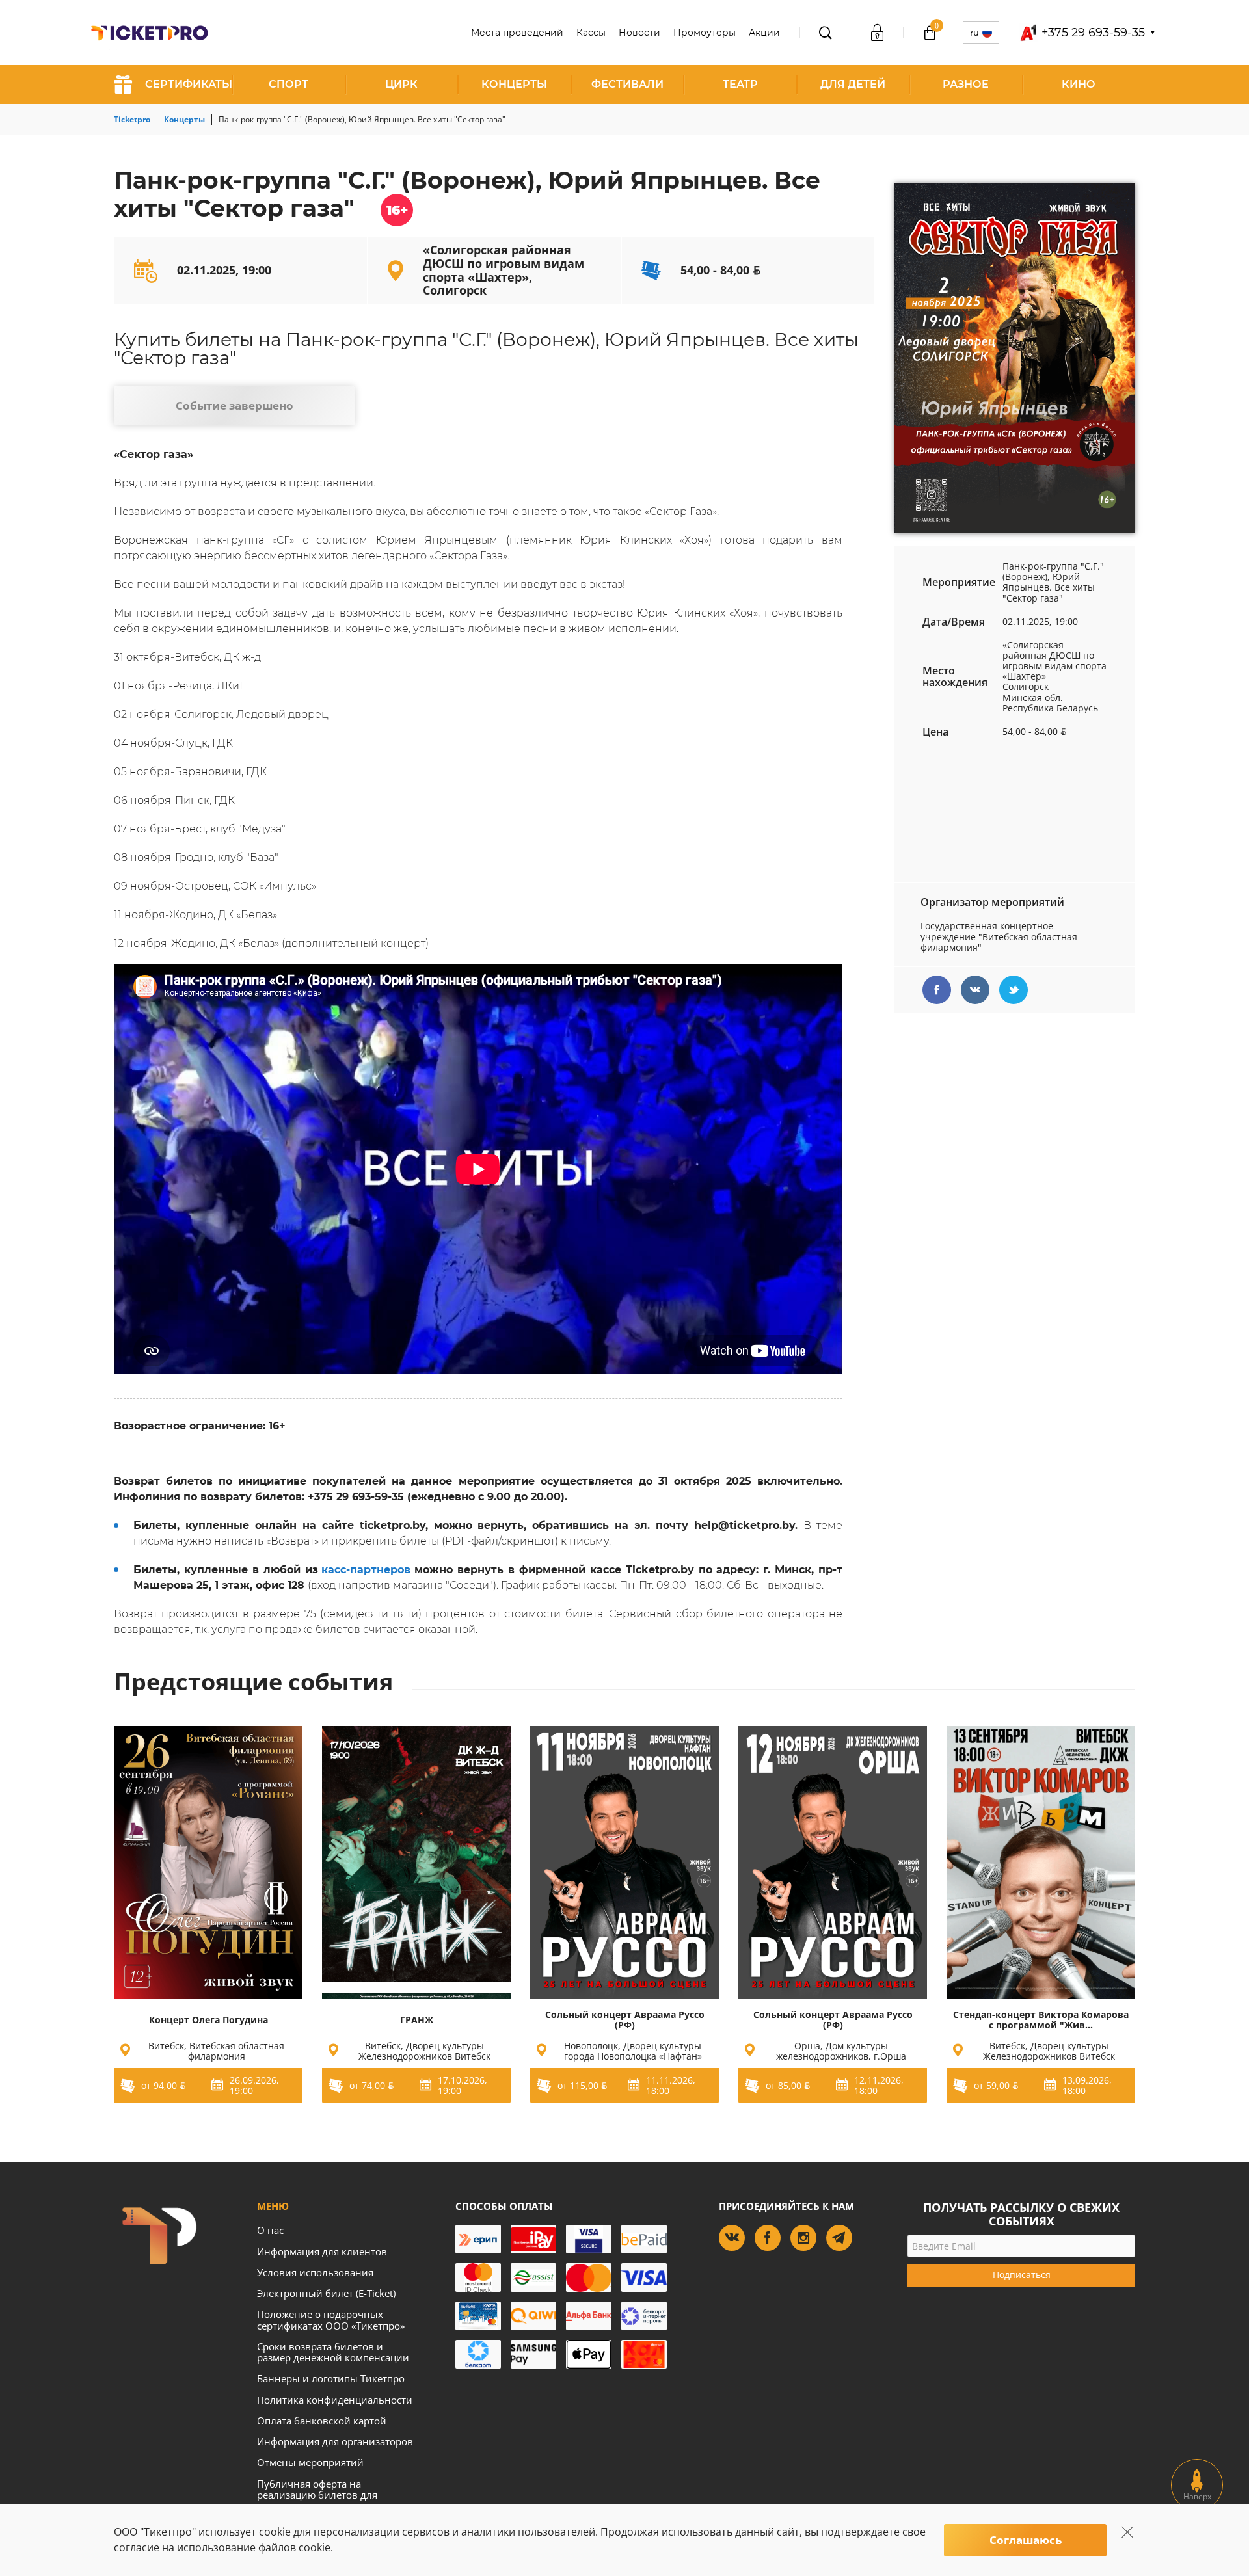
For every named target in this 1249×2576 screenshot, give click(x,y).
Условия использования (315, 2272)
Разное (966, 84)
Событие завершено (235, 405)
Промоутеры (705, 33)
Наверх (1197, 2496)
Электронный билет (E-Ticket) (326, 2293)
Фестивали (627, 84)
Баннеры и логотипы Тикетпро (331, 2378)
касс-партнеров (366, 1570)
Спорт (289, 84)
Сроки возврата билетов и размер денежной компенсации (333, 2352)
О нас (270, 2230)
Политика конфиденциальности (335, 2400)
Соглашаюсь (1026, 2540)
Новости (639, 33)
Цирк (401, 84)
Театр (740, 84)
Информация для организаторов (335, 2441)
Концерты (514, 84)
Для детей (853, 84)
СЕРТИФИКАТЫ (189, 84)
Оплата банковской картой (322, 2421)
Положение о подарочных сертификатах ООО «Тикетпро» (331, 2319)
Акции (764, 33)
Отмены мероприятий (310, 2462)
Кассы (591, 33)
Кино (1079, 84)
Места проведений (517, 33)
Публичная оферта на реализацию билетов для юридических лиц (317, 2495)
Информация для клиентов (322, 2251)
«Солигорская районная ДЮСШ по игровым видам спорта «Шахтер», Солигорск (504, 270)
